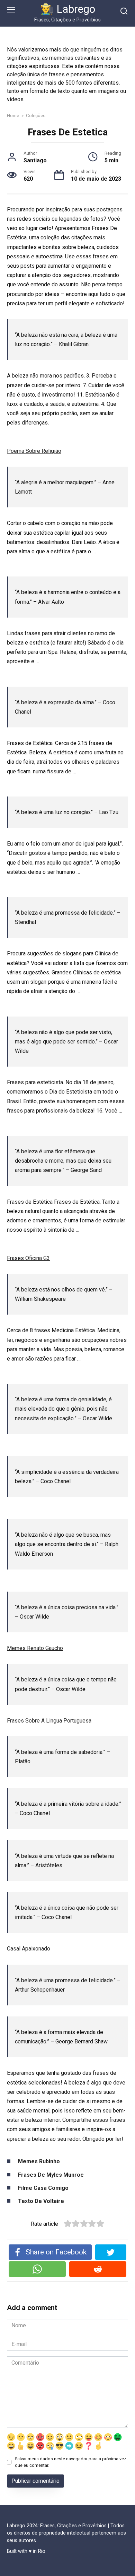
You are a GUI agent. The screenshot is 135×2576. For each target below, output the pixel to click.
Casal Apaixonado (29, 1949)
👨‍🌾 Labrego (68, 9)
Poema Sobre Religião (34, 451)
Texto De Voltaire (41, 2201)
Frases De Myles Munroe (51, 2175)
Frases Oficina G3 (28, 1258)
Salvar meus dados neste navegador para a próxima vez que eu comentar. (71, 2462)
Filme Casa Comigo (43, 2188)
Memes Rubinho (39, 2161)
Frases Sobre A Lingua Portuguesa (49, 1721)
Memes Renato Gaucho (35, 1648)
